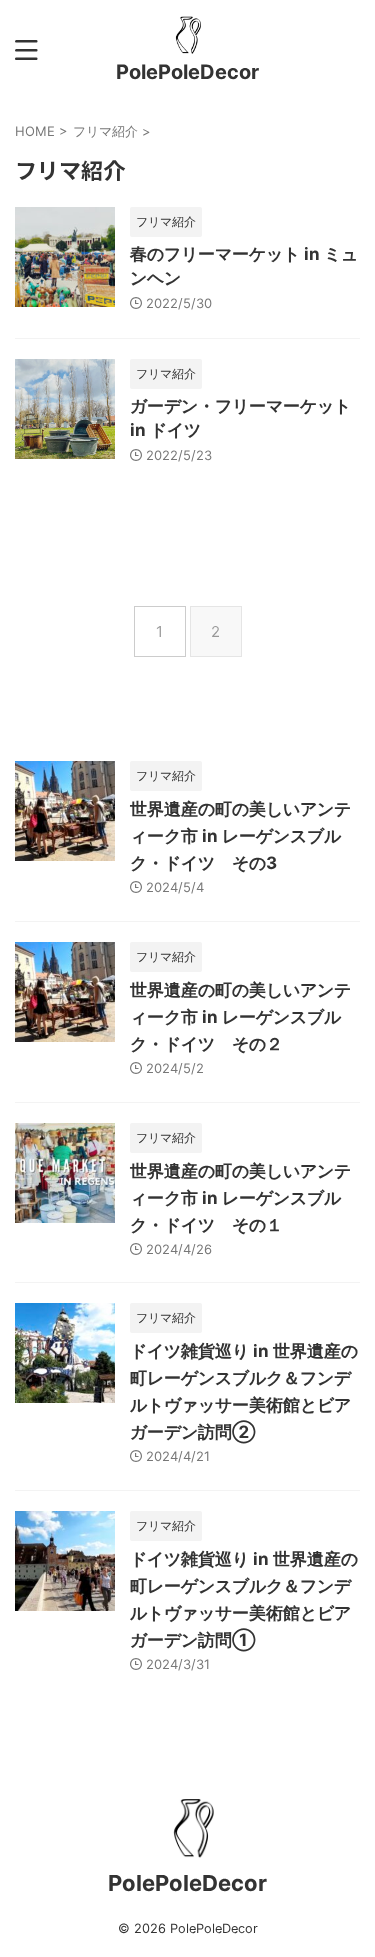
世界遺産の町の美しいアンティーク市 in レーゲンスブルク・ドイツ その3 (240, 836)
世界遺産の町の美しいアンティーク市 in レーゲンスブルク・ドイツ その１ (240, 1198)
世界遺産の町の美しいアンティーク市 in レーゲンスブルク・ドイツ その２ (240, 1017)
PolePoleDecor (187, 72)
